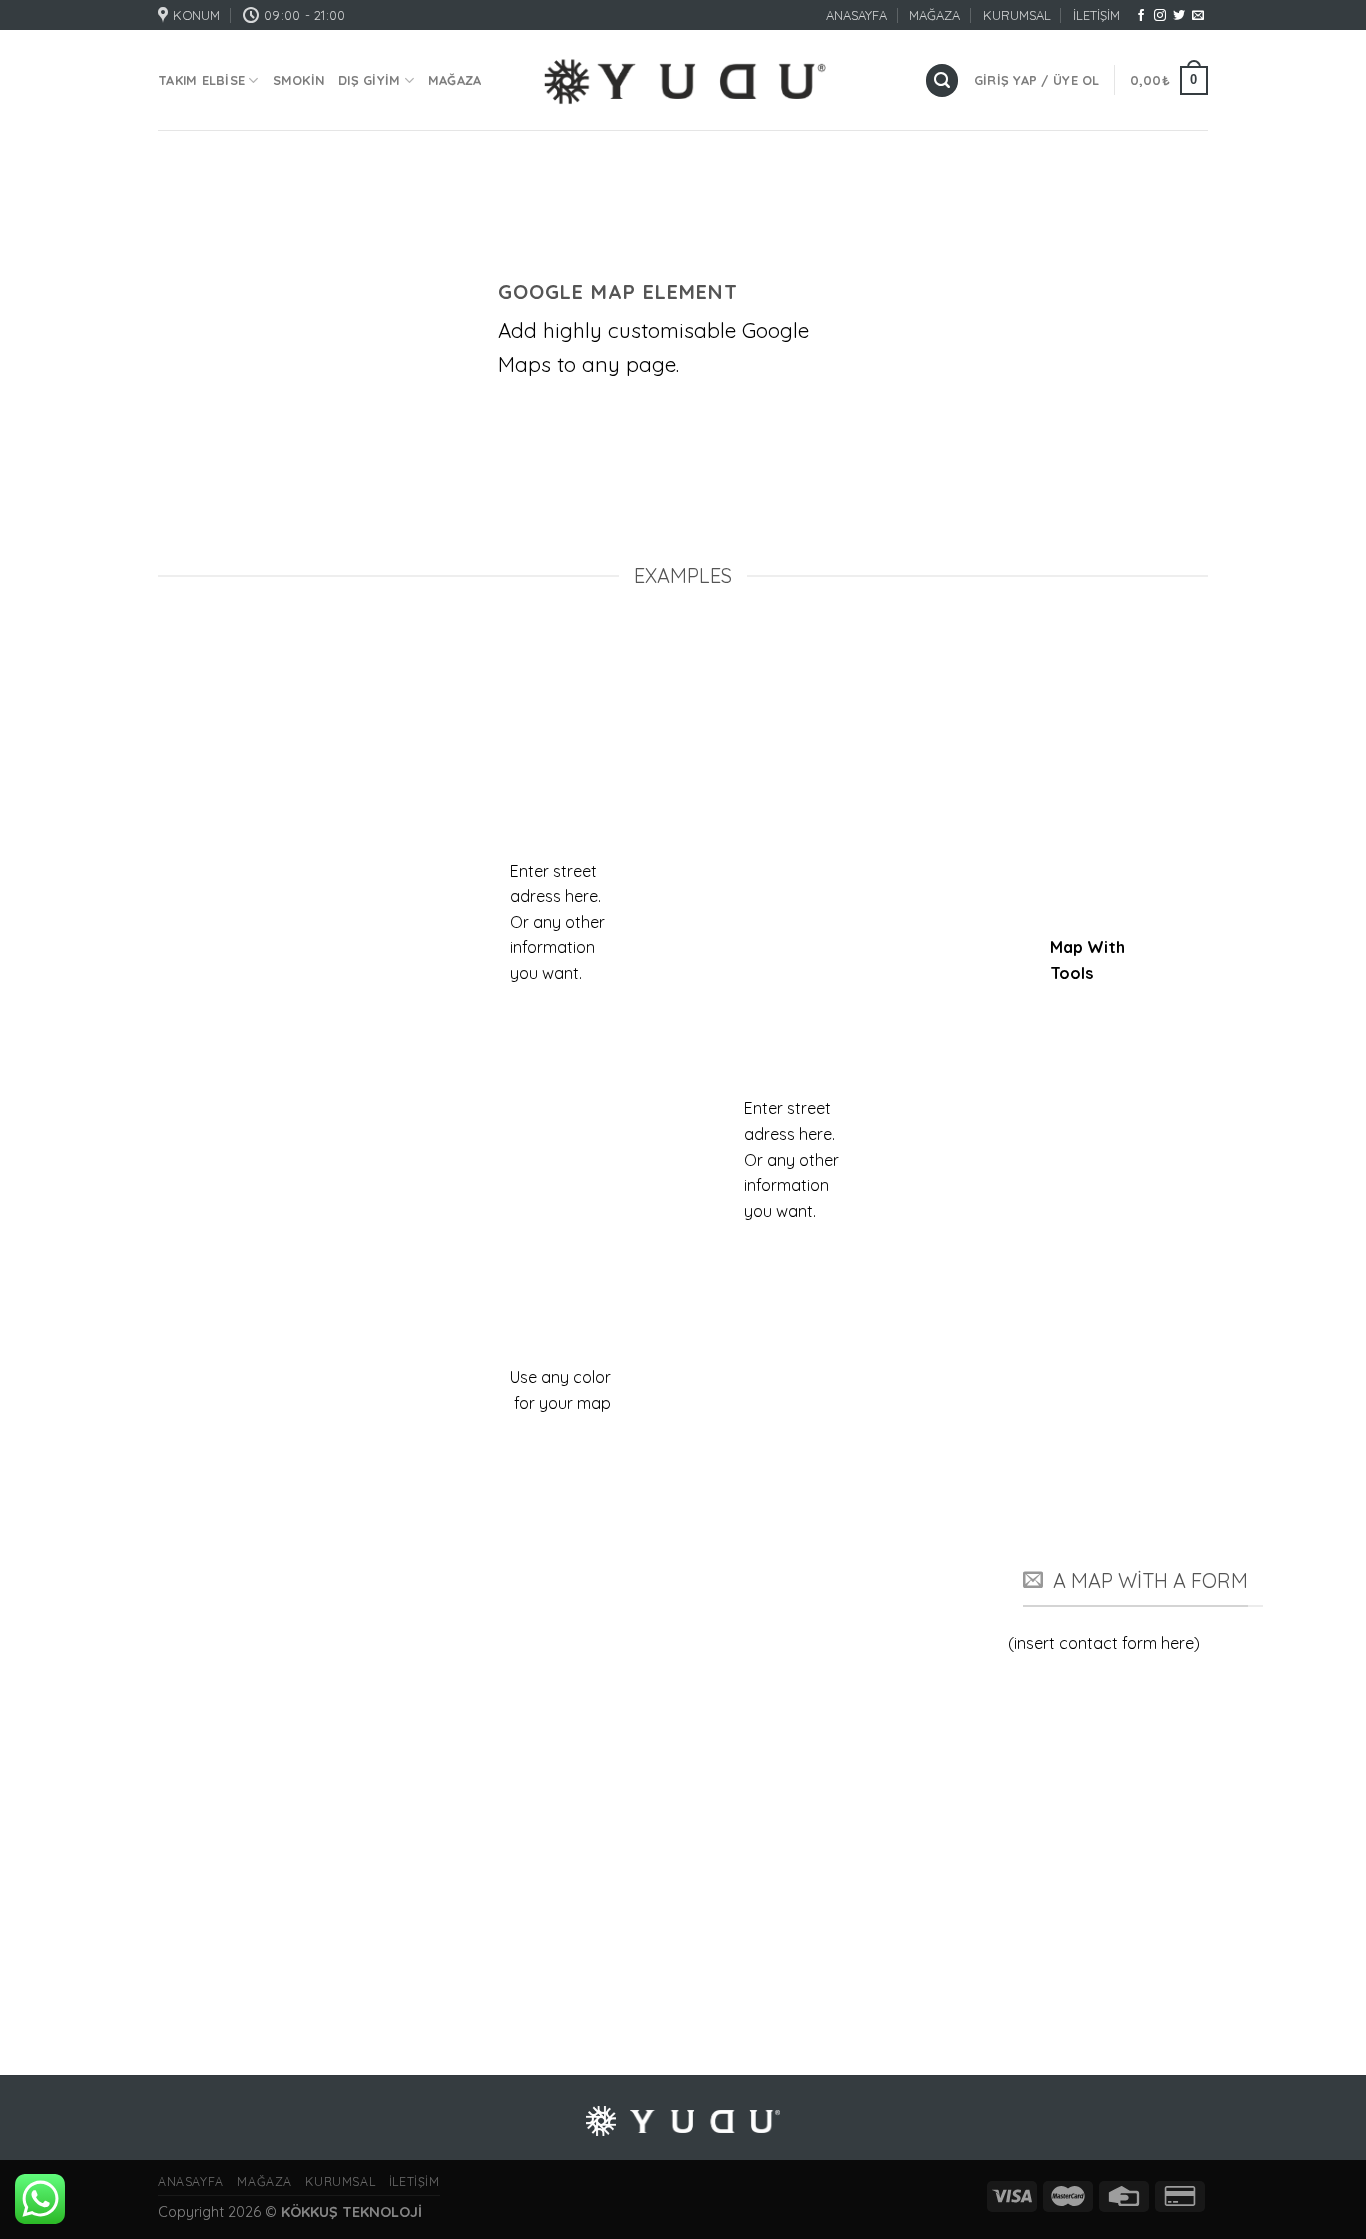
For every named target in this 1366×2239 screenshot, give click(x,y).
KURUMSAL (1017, 15)
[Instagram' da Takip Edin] (1160, 16)
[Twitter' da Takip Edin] (1179, 16)
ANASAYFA (856, 15)
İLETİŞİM (1096, 15)
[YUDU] (683, 80)
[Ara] (942, 80)
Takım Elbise (201, 80)
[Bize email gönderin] (1198, 16)
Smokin (299, 80)
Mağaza (455, 80)
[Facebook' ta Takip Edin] (1141, 16)
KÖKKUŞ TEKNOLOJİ (351, 2212)
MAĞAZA (934, 15)
